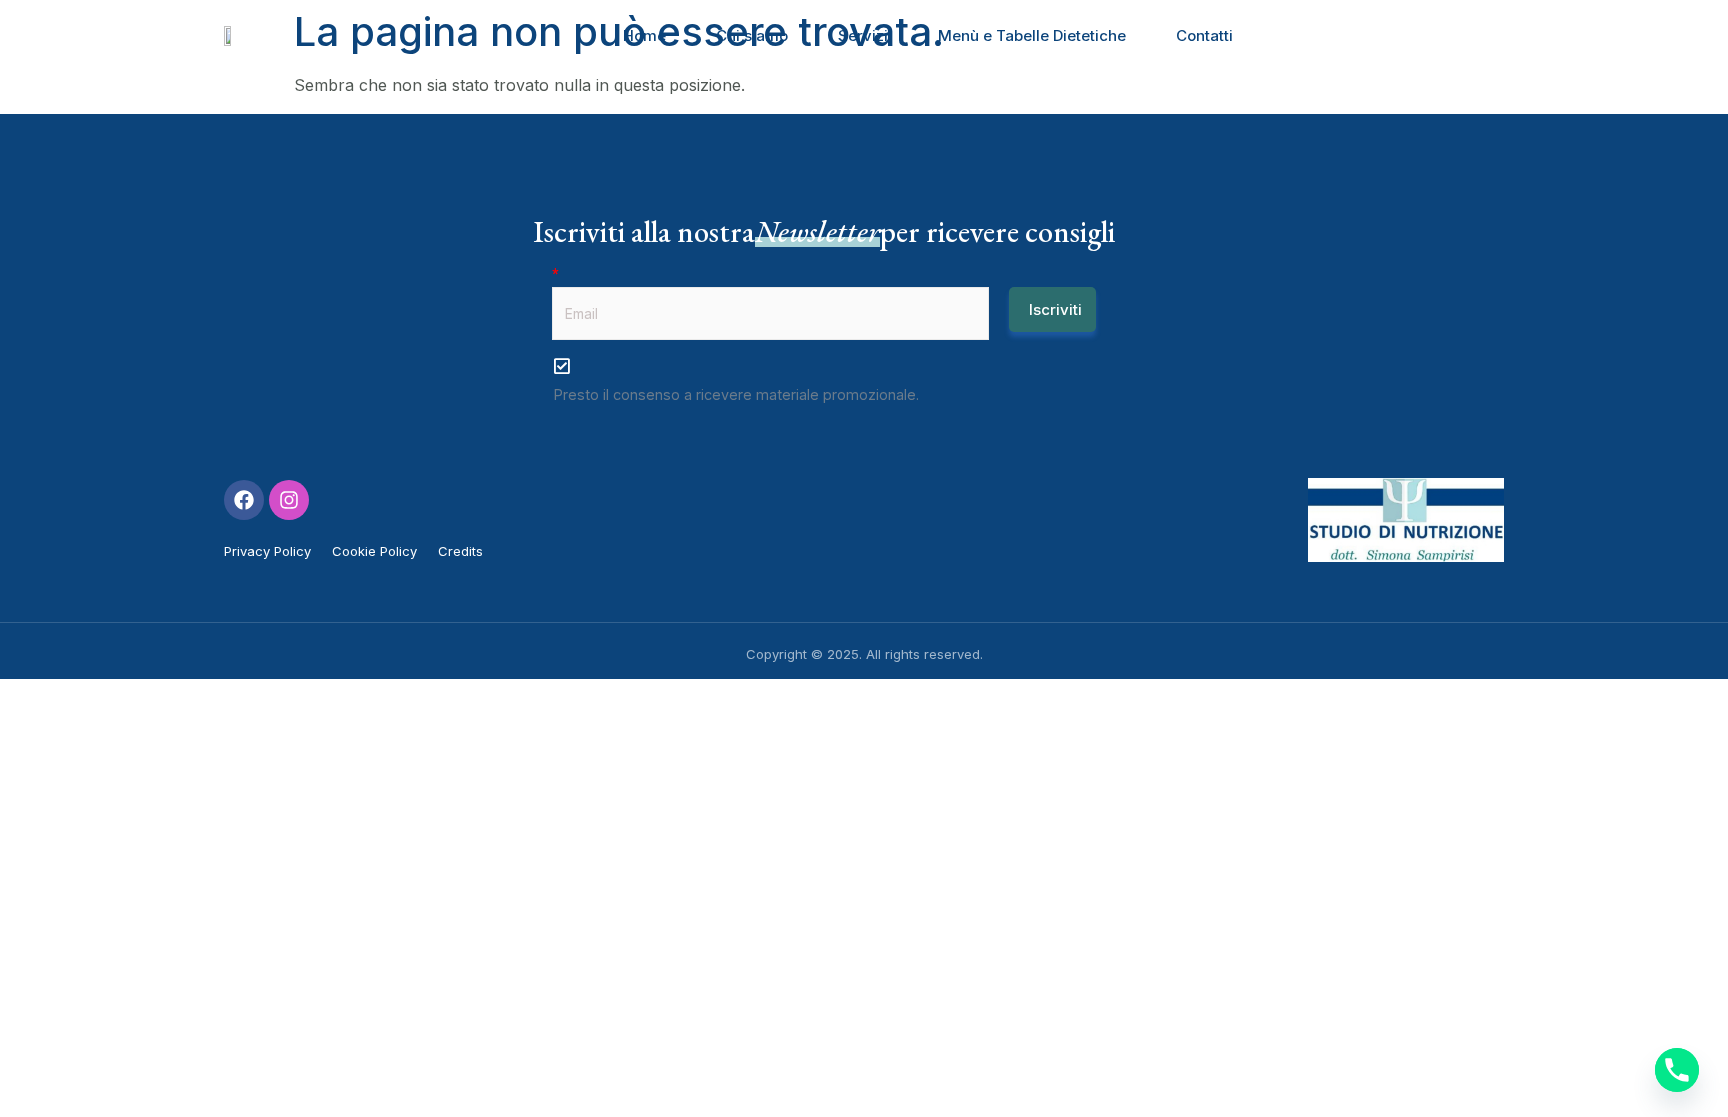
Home (644, 35)
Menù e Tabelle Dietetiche (1032, 35)
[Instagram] (289, 500)
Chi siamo (752, 35)
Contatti (1204, 35)
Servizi (863, 35)
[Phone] (1677, 1070)
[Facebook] (244, 500)
